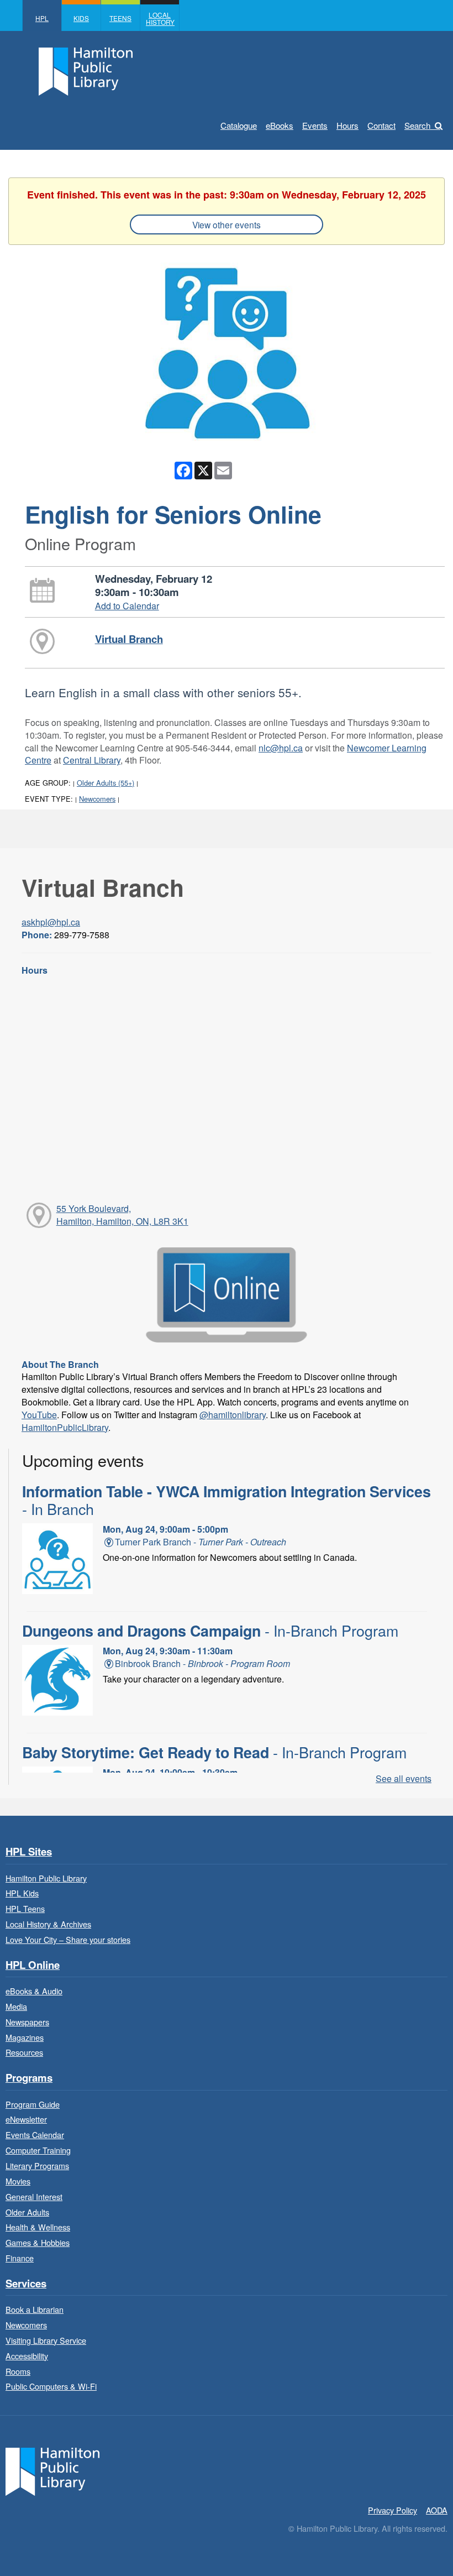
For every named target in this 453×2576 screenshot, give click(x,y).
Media (16, 2006)
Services (26, 2284)
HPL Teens (25, 1908)
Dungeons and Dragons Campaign (210, 1631)
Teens (120, 18)
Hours (347, 125)
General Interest (34, 2196)
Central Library (92, 760)
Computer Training (38, 2150)
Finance (20, 2258)
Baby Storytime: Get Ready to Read (214, 1752)
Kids (81, 18)
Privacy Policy (393, 2510)
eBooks (280, 125)
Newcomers (97, 799)
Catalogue (239, 125)
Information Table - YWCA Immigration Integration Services (227, 1500)
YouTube (39, 1415)
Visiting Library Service (46, 2340)
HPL (42, 18)
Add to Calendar (127, 606)
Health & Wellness (38, 2227)
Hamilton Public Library (46, 1878)
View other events (227, 224)
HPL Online (33, 1965)
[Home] (52, 2470)
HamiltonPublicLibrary (65, 1427)
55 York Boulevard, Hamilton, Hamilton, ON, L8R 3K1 (122, 1215)
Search (417, 125)
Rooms (18, 2371)
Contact (381, 125)
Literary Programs (37, 2165)
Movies (18, 2181)
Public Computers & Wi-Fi (51, 2386)
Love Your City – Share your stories (68, 1939)
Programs (29, 2078)
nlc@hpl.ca (281, 748)
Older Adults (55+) (106, 783)
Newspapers (27, 2022)
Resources (24, 2052)
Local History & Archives (48, 1924)
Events (315, 125)
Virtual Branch (129, 639)
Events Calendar (35, 2135)
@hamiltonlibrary (233, 1415)
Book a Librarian (35, 2309)
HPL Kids (22, 1893)
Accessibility (27, 2356)
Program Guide (33, 2104)
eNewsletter (26, 2119)
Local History (160, 18)
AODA (437, 2510)
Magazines (25, 2037)
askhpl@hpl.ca (51, 922)
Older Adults (27, 2212)
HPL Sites (29, 1852)
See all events (404, 1778)
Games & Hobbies (38, 2242)
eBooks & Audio (34, 1991)
